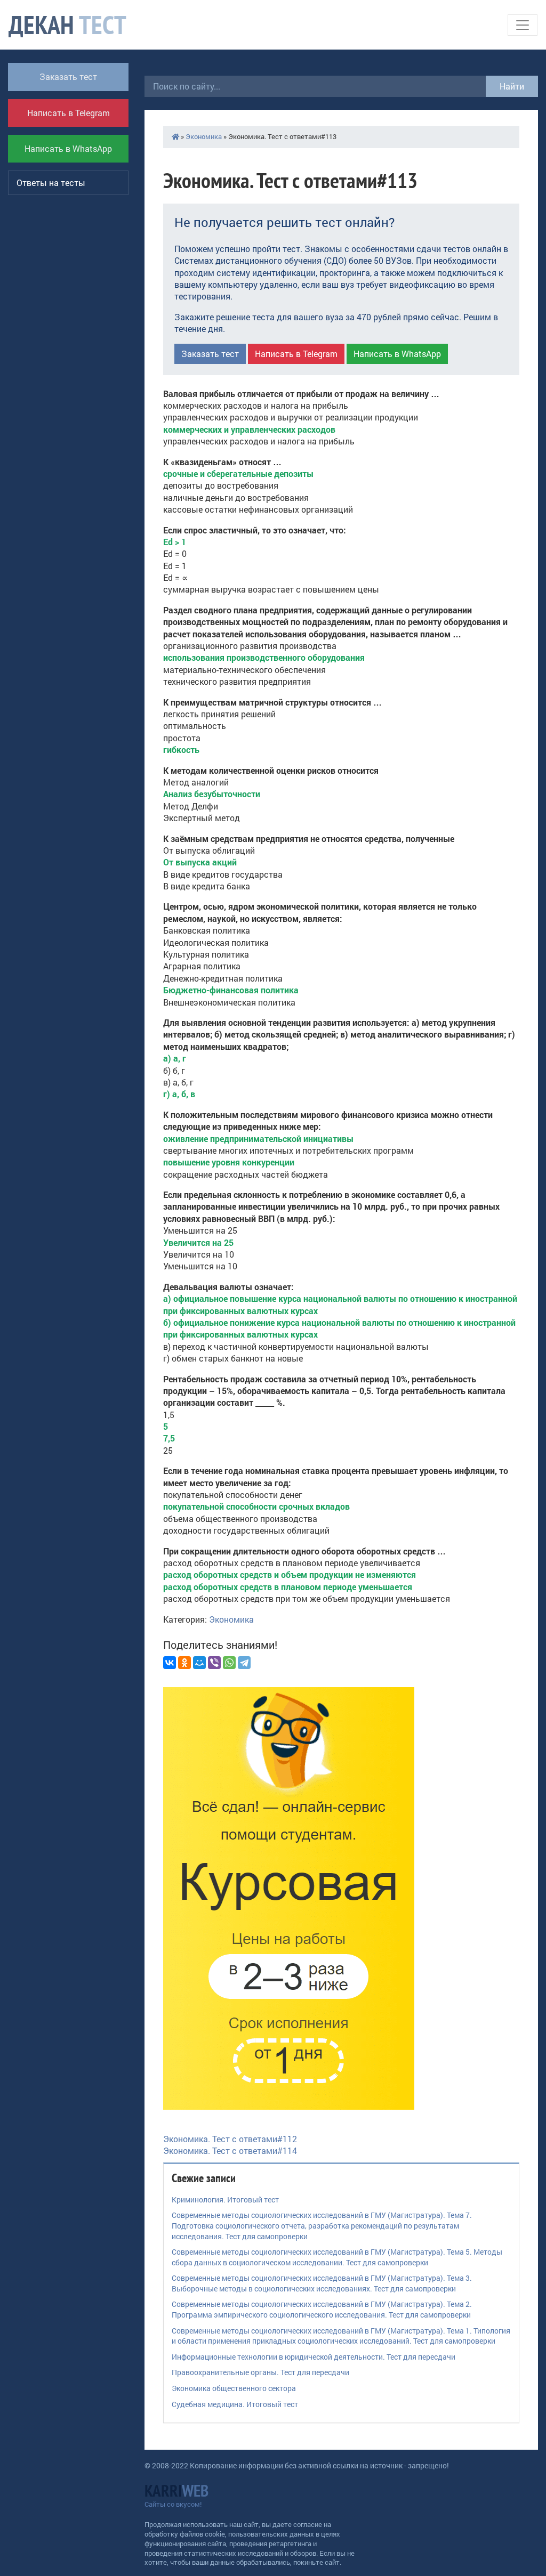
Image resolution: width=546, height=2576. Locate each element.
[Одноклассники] (184, 1663)
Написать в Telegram (69, 113)
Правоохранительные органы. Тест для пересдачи (260, 2372)
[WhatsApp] (229, 1663)
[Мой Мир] (199, 1663)
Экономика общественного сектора (234, 2388)
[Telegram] (244, 1663)
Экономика (204, 136)
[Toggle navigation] (523, 25)
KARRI (176, 2490)
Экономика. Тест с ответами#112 (230, 2139)
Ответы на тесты (51, 183)
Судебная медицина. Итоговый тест (235, 2404)
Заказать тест (68, 76)
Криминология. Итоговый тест (225, 2200)
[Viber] (214, 1663)
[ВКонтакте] (170, 1663)
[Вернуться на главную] (175, 136)
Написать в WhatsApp (68, 148)
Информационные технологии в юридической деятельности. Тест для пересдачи (314, 2357)
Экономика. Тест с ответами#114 (230, 2150)
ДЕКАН (67, 25)
